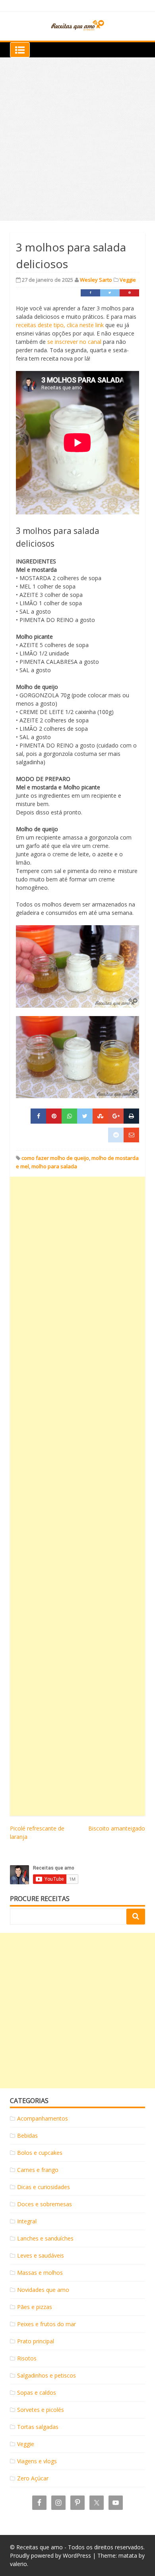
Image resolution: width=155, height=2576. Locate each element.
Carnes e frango (38, 2170)
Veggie (128, 280)
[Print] (131, 1116)
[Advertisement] (77, 139)
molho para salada (54, 1166)
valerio (18, 2564)
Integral (27, 2221)
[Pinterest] (129, 293)
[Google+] (116, 1116)
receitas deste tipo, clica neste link (60, 325)
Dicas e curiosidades (44, 2187)
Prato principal (36, 2341)
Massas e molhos (40, 2273)
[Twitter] (110, 293)
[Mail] (131, 1135)
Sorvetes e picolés (41, 2410)
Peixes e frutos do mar (46, 2324)
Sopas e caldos (37, 2393)
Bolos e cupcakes (40, 2153)
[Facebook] (90, 293)
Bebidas (27, 2136)
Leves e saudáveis (41, 2255)
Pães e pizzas (35, 2307)
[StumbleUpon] (100, 1116)
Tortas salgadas (38, 2427)
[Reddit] (116, 1135)
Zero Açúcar (33, 2478)
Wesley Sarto (96, 280)
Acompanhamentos (43, 2118)
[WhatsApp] (69, 1116)
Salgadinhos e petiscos (46, 2375)
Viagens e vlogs (37, 2461)
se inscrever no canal (74, 342)
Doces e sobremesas (45, 2204)
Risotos (27, 2358)
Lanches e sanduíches (45, 2238)
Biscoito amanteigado (117, 1828)
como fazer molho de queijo (55, 1158)
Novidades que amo (43, 2290)
